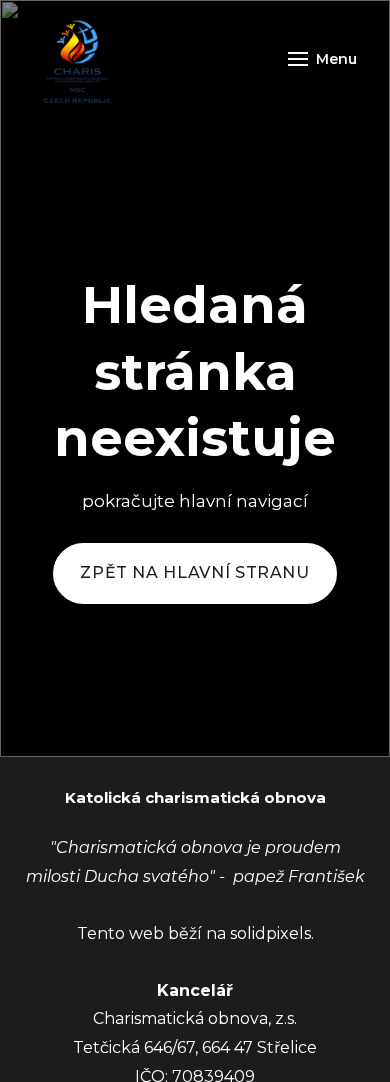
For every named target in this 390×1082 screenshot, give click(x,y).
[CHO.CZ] (77, 59)
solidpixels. (272, 933)
